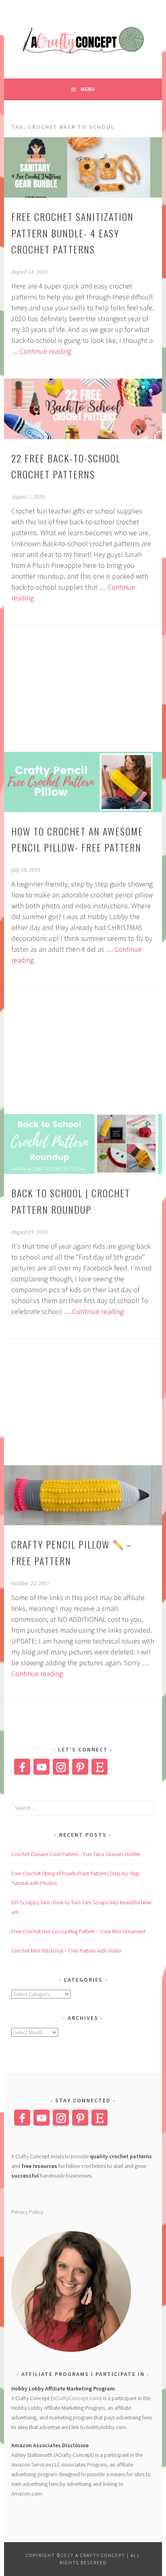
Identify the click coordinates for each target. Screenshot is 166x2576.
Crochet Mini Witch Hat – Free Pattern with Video (66, 1951)
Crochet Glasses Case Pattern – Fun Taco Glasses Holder (76, 1854)
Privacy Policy (27, 2212)
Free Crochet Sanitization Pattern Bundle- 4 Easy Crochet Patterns (73, 233)
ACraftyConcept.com (76, 2398)
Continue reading (46, 351)
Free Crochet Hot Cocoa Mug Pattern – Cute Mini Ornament (78, 1931)
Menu (88, 89)
